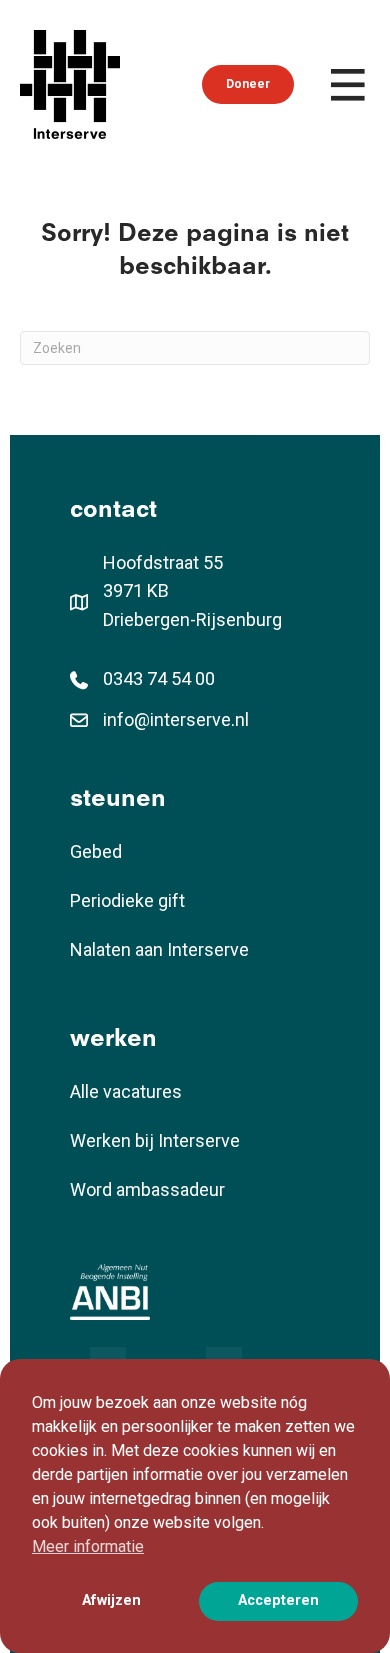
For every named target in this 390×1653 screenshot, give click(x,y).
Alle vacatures (126, 1091)
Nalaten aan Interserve (159, 949)
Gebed (96, 851)
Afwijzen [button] (111, 1600)
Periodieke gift (127, 900)
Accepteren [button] (278, 1600)
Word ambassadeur (147, 1189)
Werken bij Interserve (155, 1140)
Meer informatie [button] (88, 1546)
